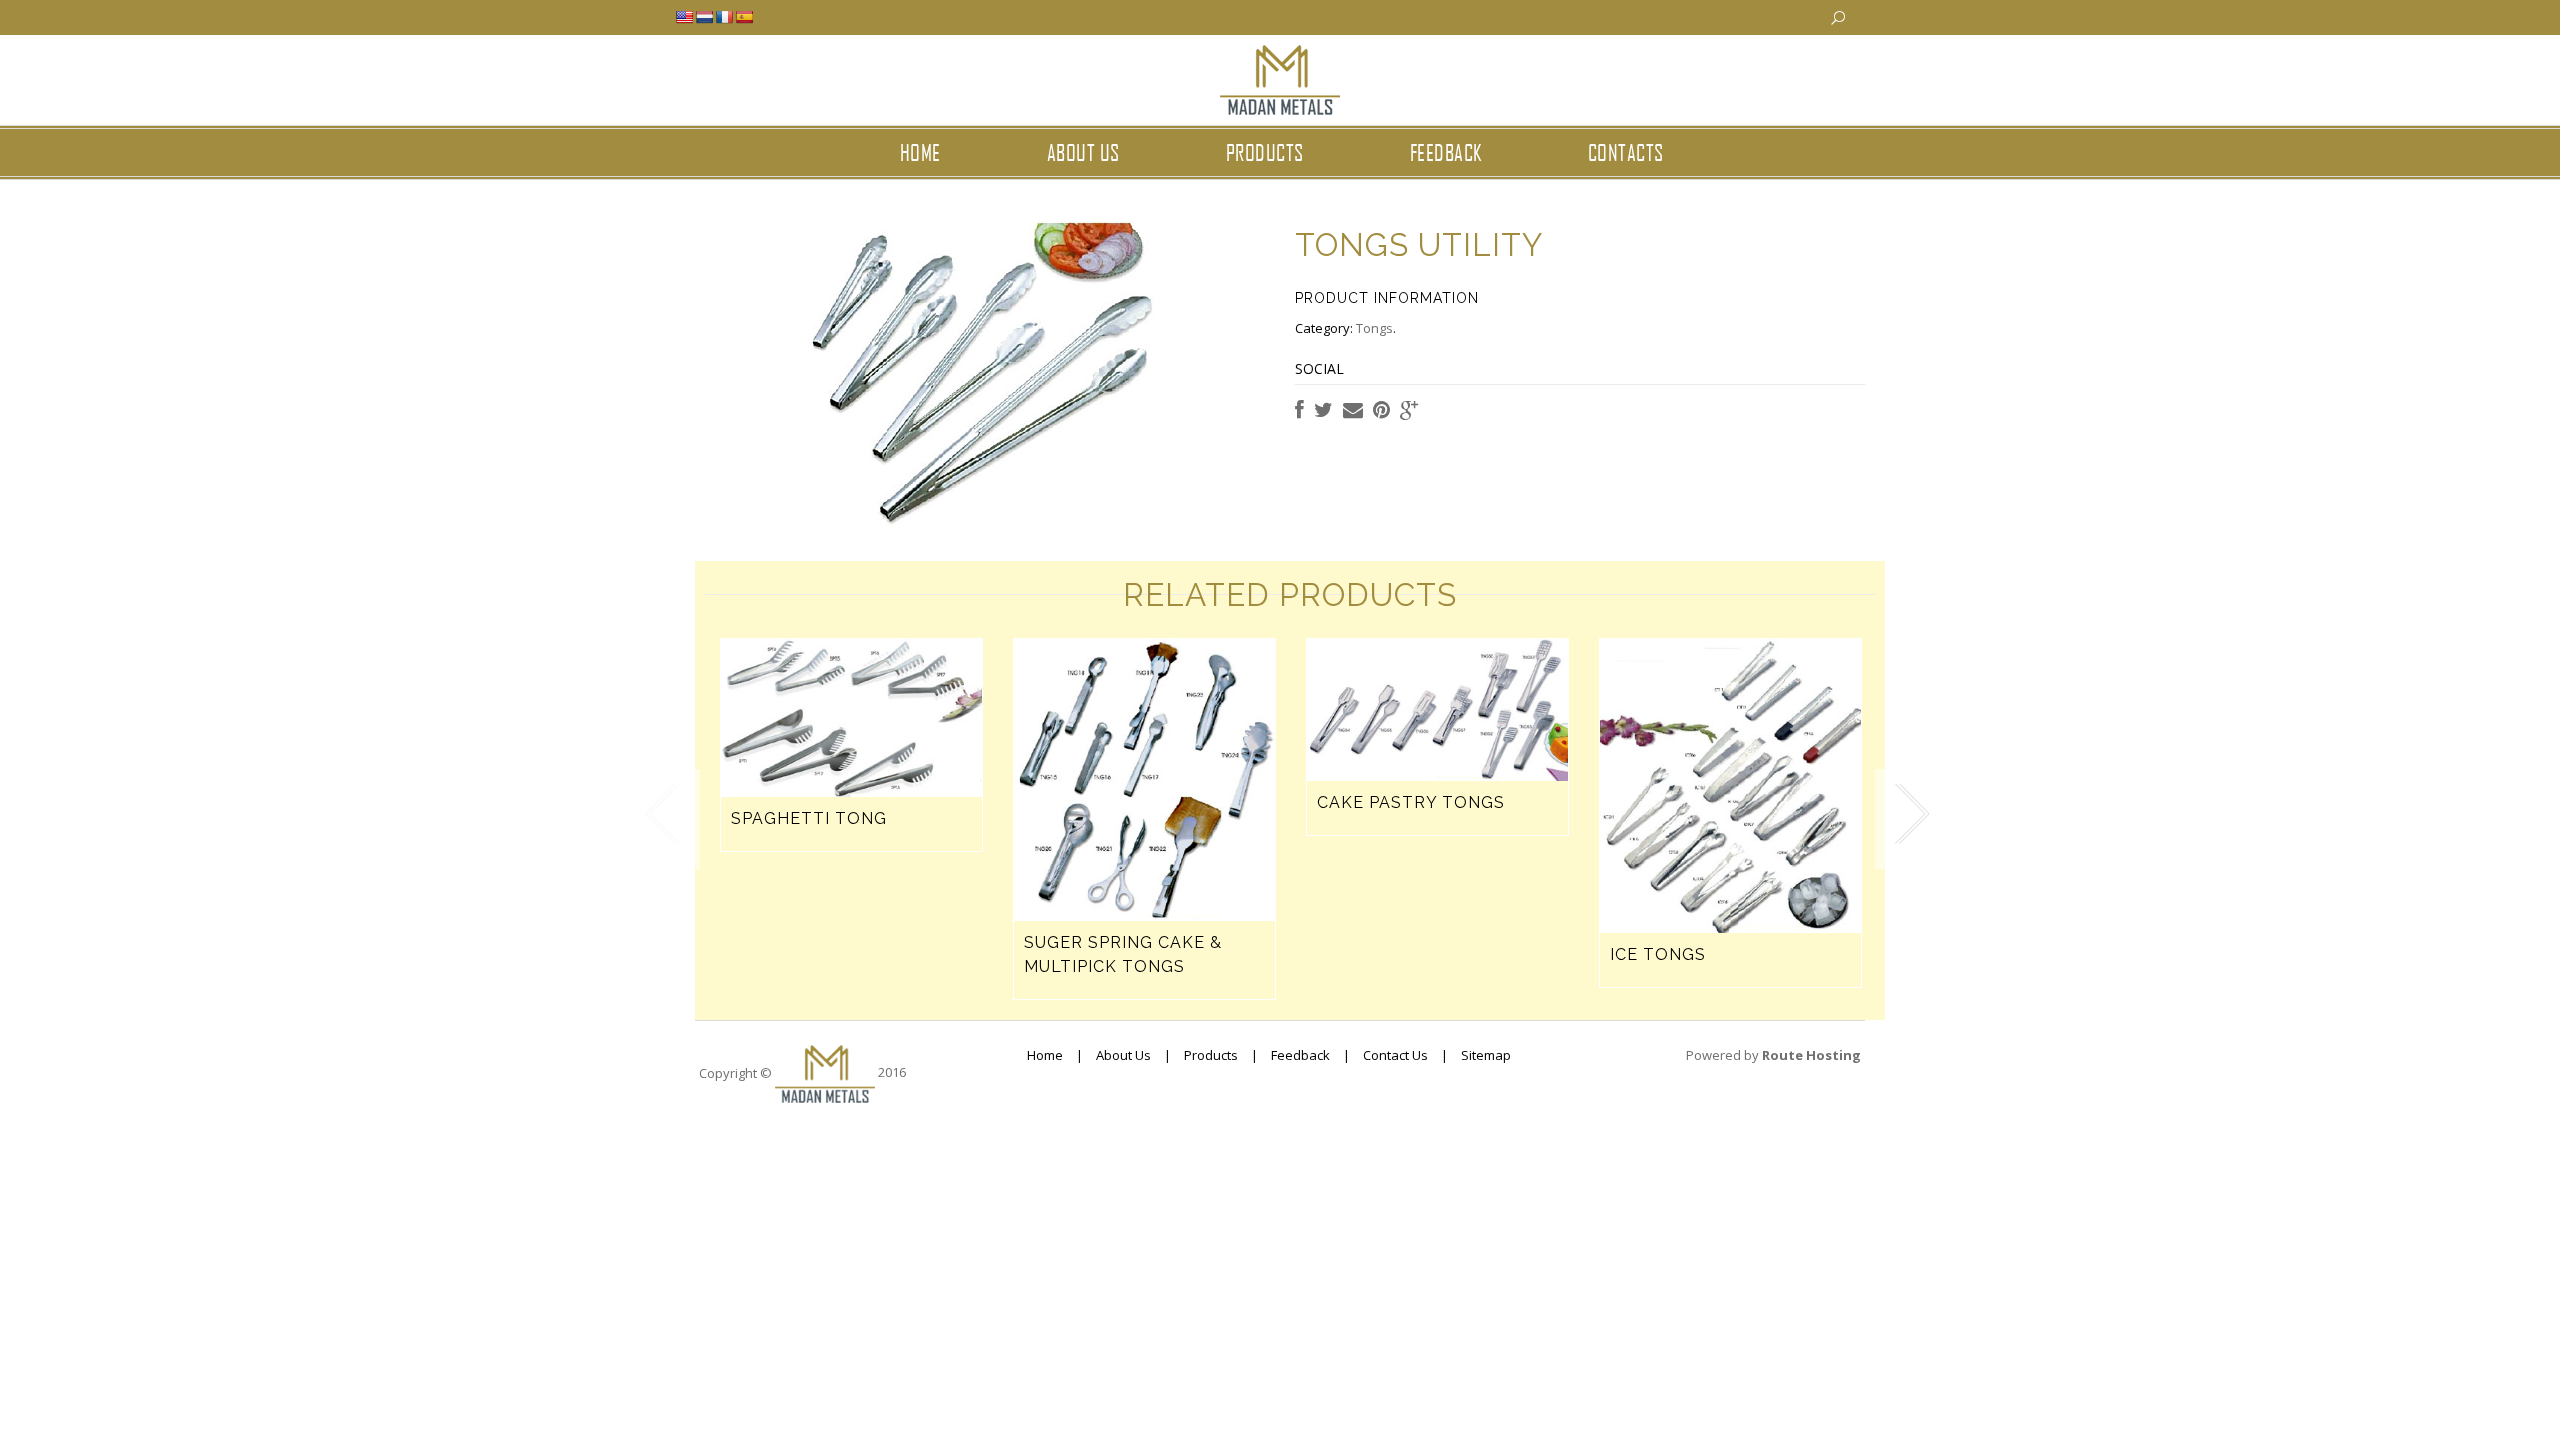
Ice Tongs (1658, 954)
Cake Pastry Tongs (1411, 802)
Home (920, 152)
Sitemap (1486, 1055)
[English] (684, 17)
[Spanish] (744, 17)
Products (1265, 152)
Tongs (1374, 328)
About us (1083, 152)
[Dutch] (704, 17)
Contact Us (1395, 1055)
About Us (1123, 1055)
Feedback (1446, 152)
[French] (724, 17)
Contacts (1626, 152)
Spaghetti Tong (809, 818)
